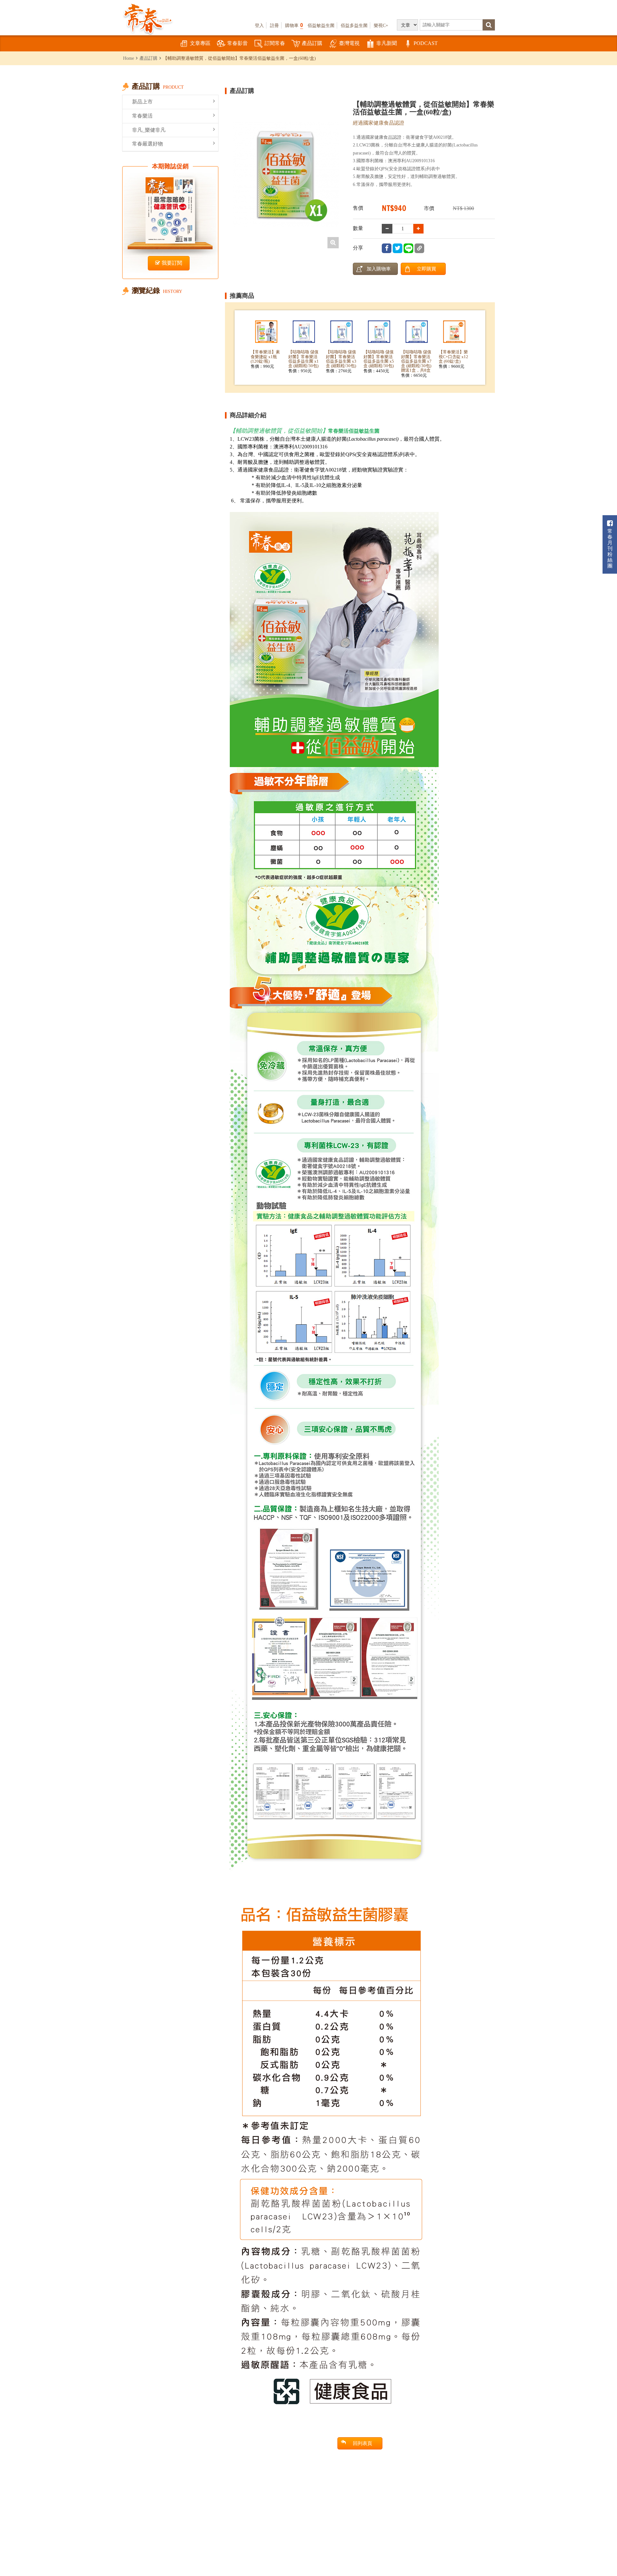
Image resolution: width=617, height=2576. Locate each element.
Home (129, 58)
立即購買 (426, 269)
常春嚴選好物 (148, 144)
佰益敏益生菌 (321, 25)
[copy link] (419, 248)
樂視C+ (381, 25)
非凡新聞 (387, 43)
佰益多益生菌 (354, 25)
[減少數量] (419, 229)
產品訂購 (312, 43)
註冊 (274, 25)
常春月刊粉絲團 (610, 548)
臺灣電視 (349, 43)
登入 (259, 25)
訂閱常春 (275, 43)
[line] (408, 248)
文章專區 (200, 43)
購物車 (294, 25)
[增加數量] (387, 229)
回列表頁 (362, 2443)
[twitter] (398, 248)
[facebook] (387, 248)
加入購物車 (379, 269)
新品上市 (142, 102)
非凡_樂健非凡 (149, 130)
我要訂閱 (172, 263)
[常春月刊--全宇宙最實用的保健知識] (148, 18)
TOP (598, 2552)
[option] (286, 174)
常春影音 (237, 43)
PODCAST (426, 43)
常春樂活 (142, 116)
